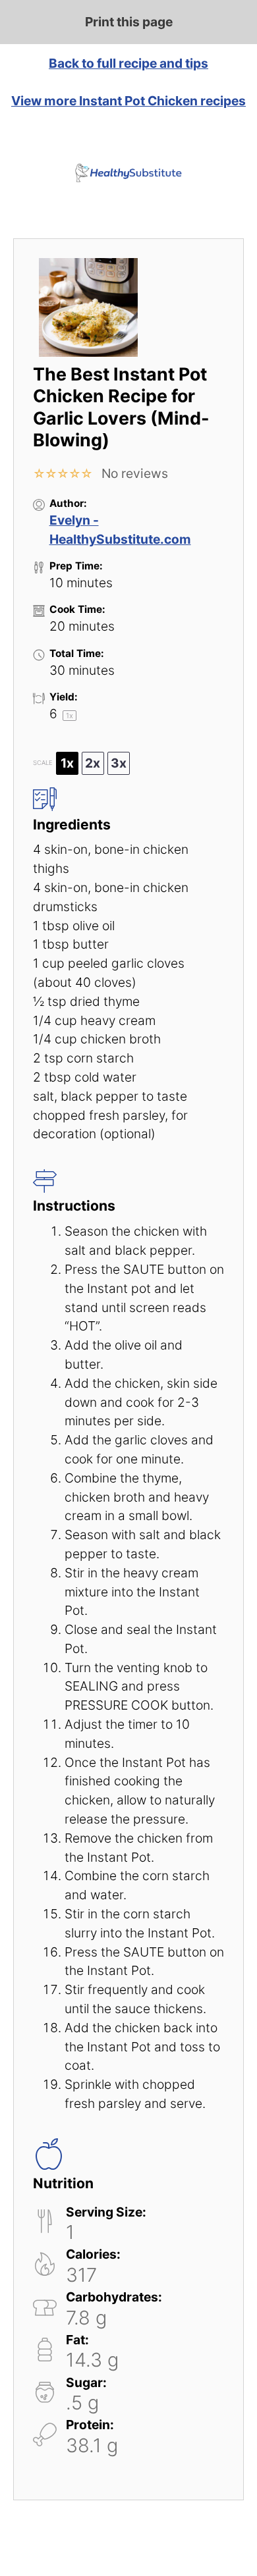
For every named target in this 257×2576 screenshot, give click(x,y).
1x (67, 763)
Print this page (129, 22)
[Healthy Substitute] (128, 173)
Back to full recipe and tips (128, 63)
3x (119, 763)
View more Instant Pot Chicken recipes (128, 101)
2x (93, 763)
